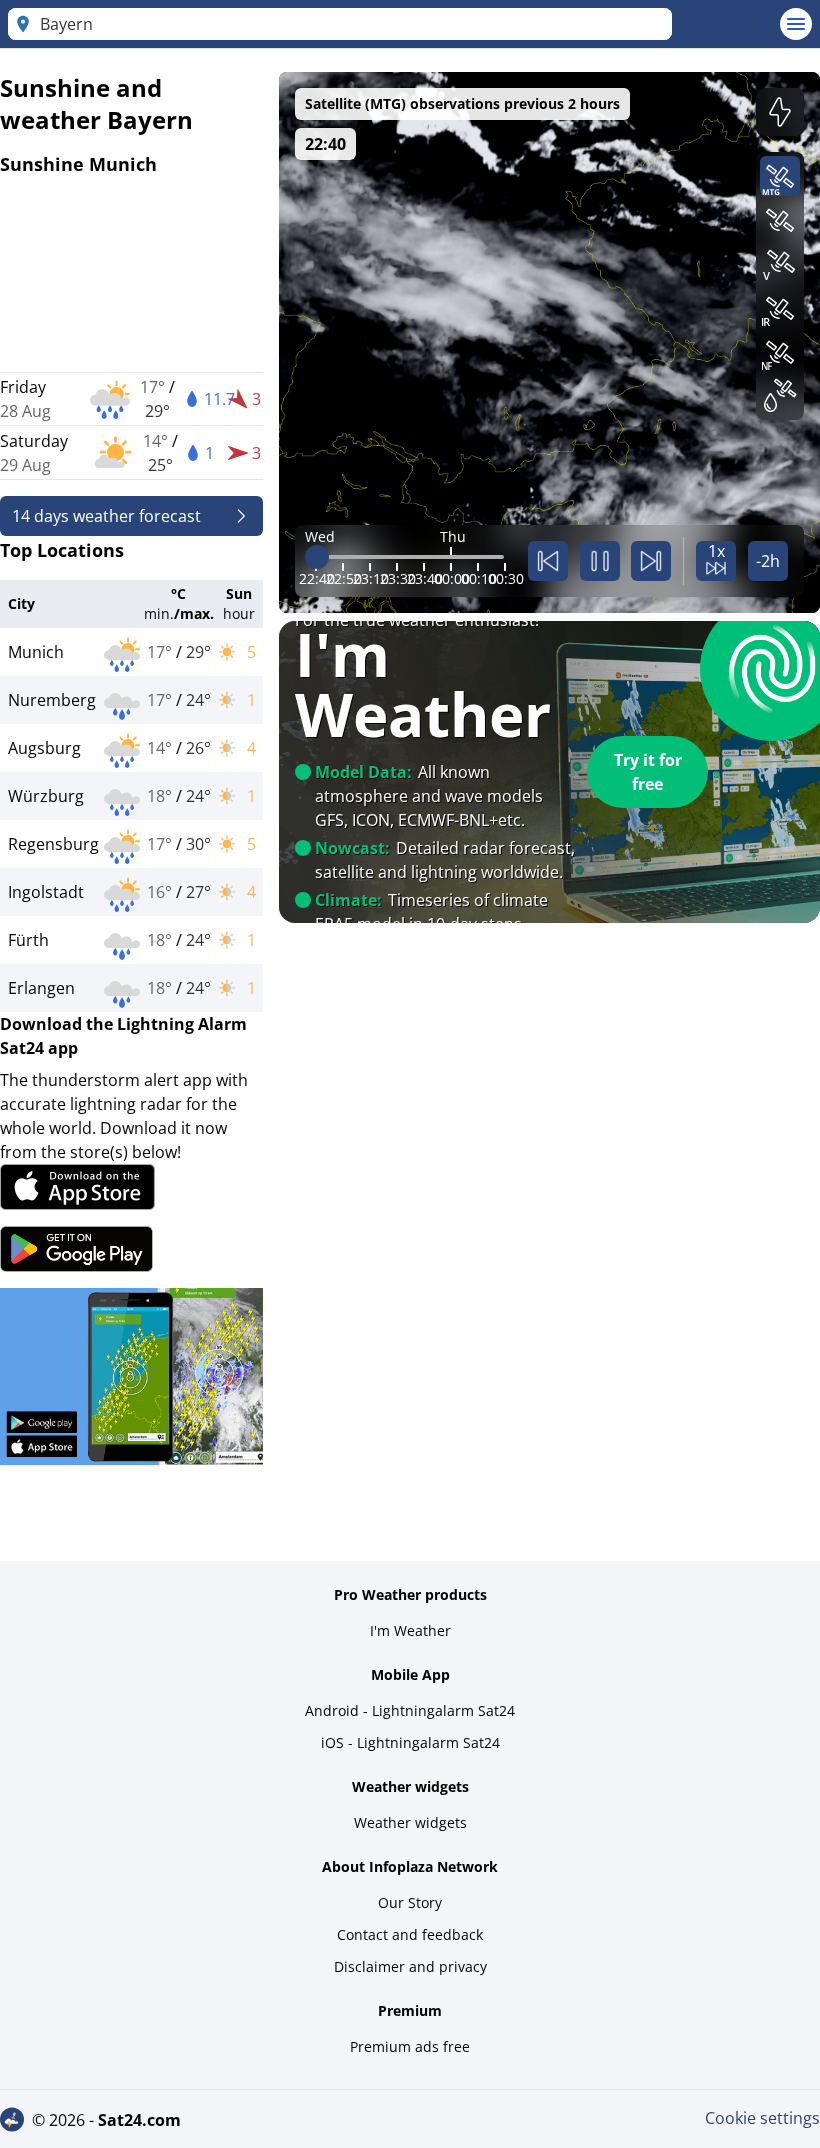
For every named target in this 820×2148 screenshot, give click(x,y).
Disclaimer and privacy (410, 1966)
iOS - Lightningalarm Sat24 (410, 1742)
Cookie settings (762, 2118)
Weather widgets (410, 1822)
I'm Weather (410, 1630)
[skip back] (548, 561)
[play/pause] (600, 561)
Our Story (410, 1902)
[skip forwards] (651, 561)
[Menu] (796, 24)
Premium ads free (410, 2046)
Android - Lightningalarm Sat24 (410, 1710)
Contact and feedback (410, 1934)
